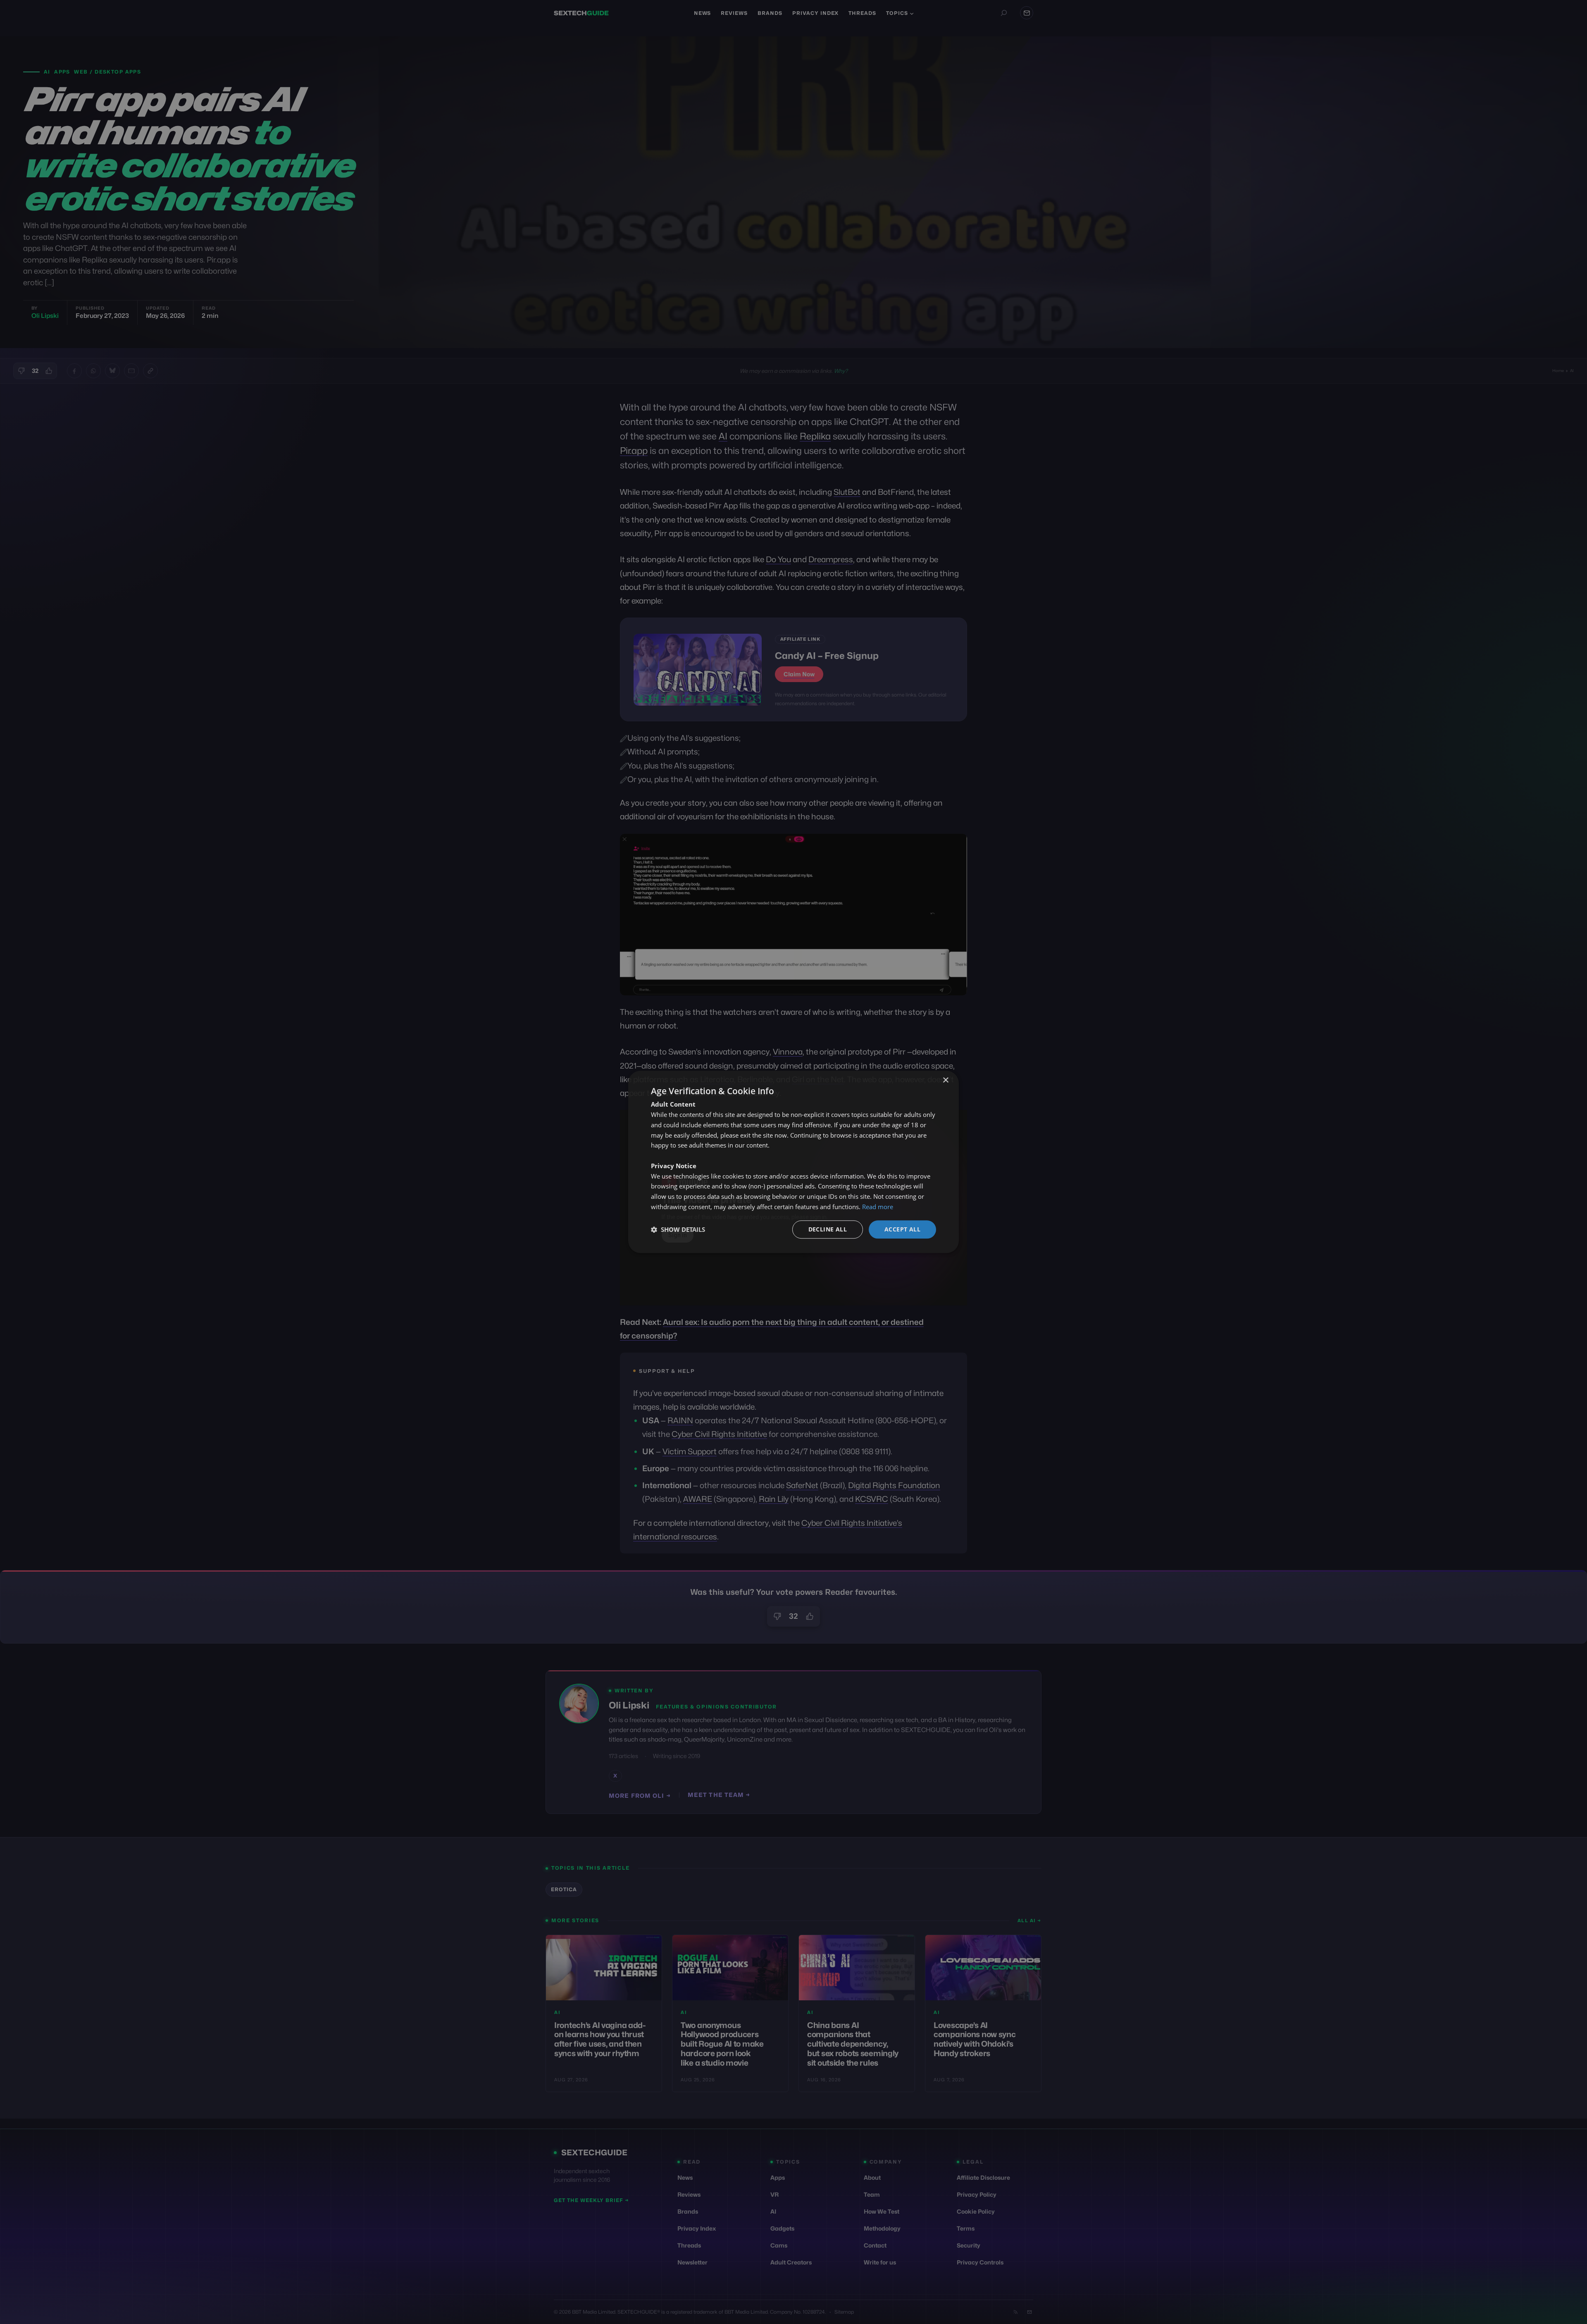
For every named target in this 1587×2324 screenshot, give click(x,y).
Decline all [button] (828, 1229)
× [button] (945, 1080)
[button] (678, 1229)
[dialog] (793, 1162)
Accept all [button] (902, 1229)
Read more (878, 1207)
